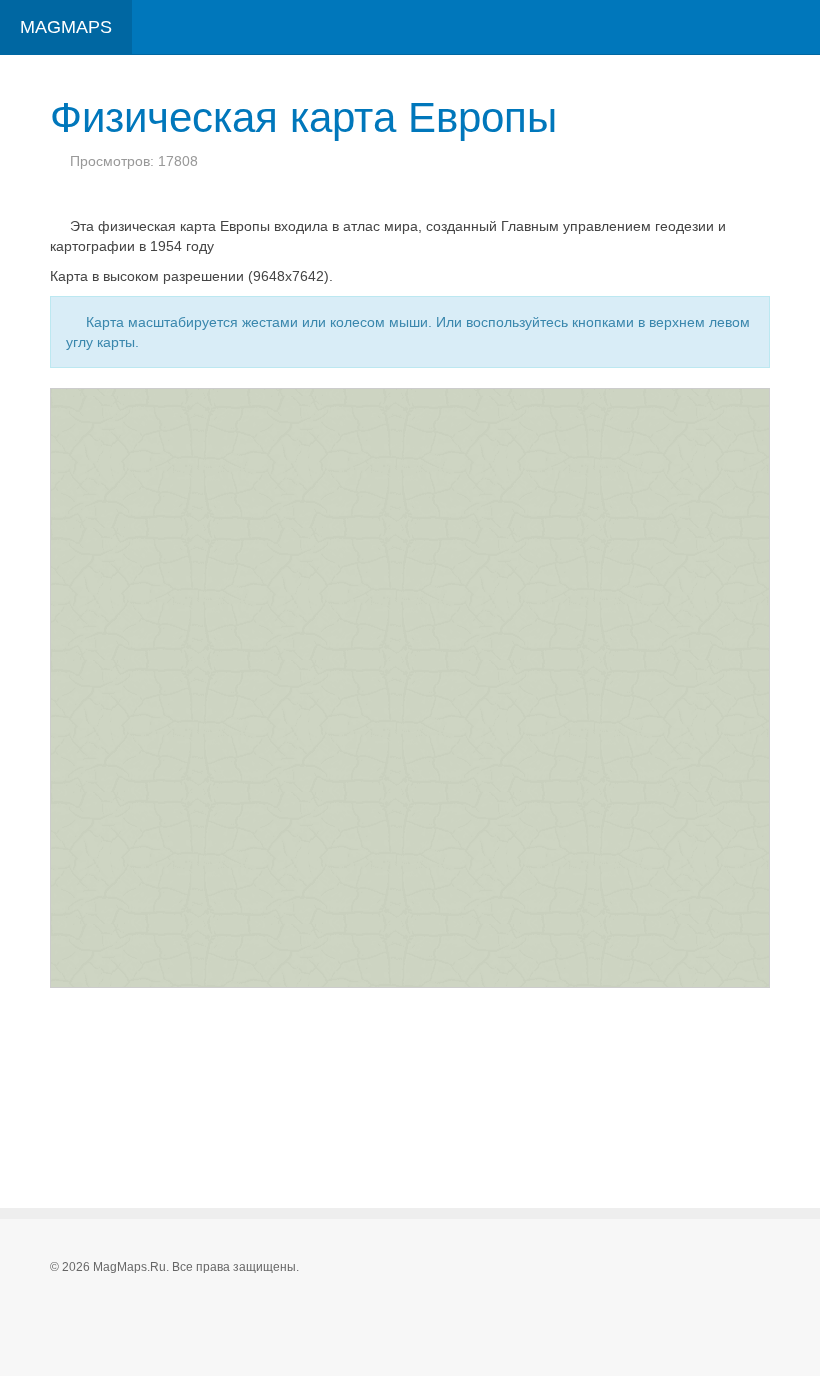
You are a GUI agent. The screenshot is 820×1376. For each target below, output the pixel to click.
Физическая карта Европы (303, 117)
